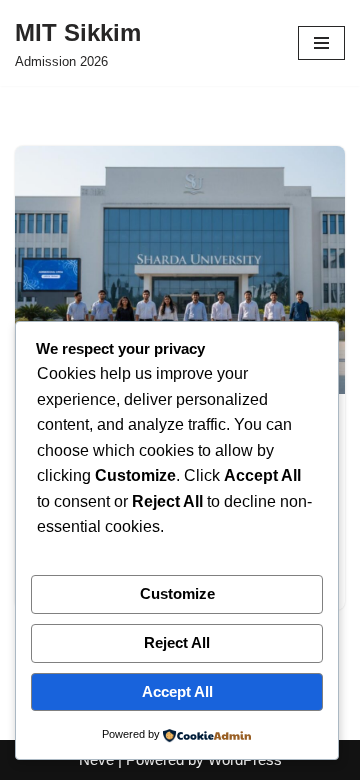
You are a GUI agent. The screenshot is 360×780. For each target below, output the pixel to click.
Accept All (177, 691)
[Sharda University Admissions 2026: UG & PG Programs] (180, 270)
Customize (177, 593)
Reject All (177, 642)
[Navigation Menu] (321, 43)
